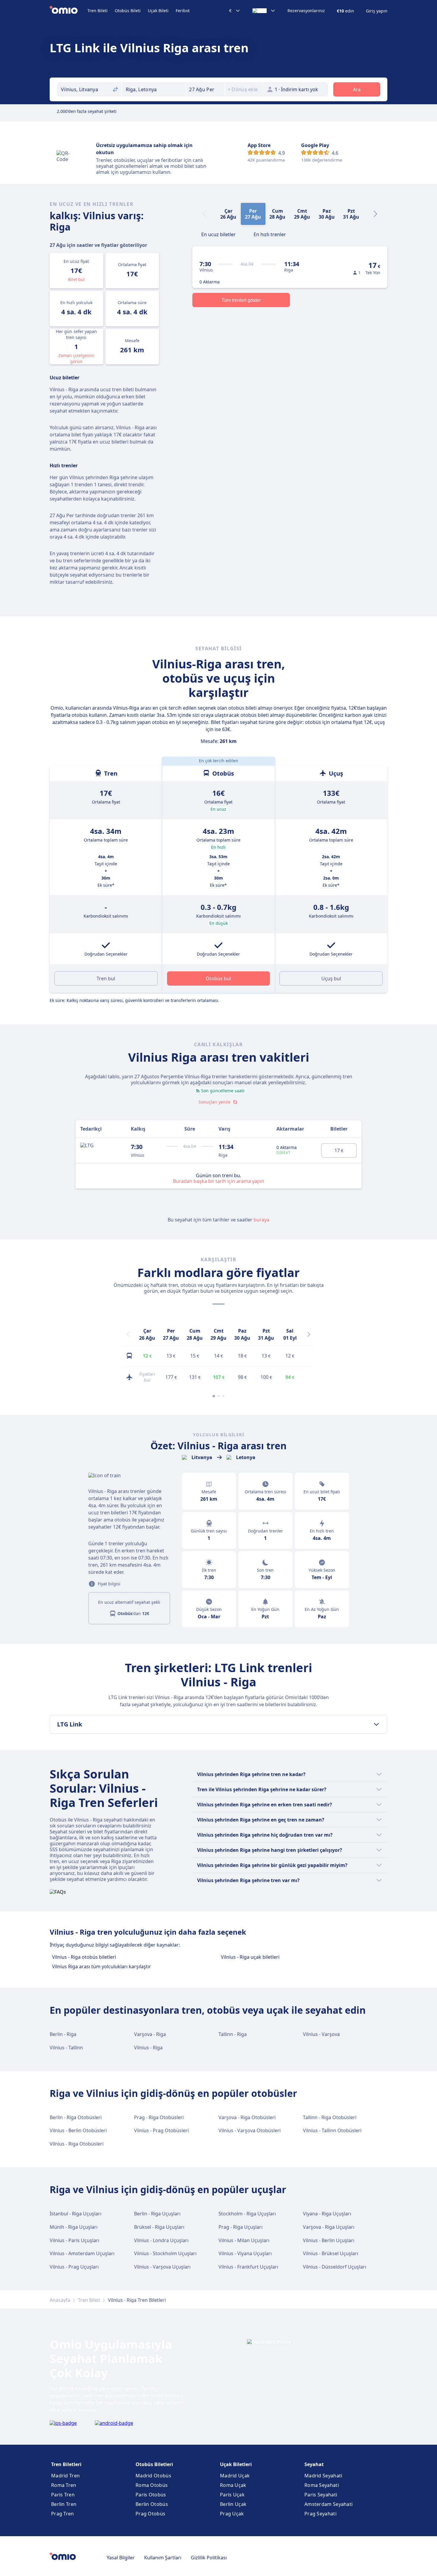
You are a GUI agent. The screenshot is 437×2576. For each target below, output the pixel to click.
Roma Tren (64, 2485)
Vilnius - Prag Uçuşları (74, 2267)
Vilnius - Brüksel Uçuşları (331, 2253)
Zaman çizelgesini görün (76, 358)
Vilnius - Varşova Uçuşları (162, 2267)
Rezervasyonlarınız (306, 11)
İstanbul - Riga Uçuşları (76, 2214)
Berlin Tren (64, 2504)
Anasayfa (60, 2300)
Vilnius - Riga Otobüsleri (77, 2144)
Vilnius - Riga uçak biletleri (250, 1957)
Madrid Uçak (235, 2476)
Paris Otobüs (151, 2495)
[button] (205, 89)
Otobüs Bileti (128, 11)
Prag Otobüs (150, 2514)
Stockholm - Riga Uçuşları (247, 2214)
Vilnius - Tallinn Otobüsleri (332, 2130)
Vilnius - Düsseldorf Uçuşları (335, 2267)
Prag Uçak (232, 2514)
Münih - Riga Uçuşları (74, 2227)
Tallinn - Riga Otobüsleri (330, 2117)
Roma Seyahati (322, 2485)
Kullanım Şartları (163, 2558)
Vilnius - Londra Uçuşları (161, 2240)
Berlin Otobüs (152, 2504)
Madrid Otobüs (153, 2476)
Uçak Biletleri (236, 2464)
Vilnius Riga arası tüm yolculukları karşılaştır (102, 1966)
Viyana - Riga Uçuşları (327, 2214)
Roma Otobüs (152, 2485)
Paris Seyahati (321, 2495)
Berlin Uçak (233, 2504)
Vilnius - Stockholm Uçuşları (165, 2253)
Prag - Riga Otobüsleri (159, 2117)
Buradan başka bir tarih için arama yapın (219, 1181)
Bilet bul (76, 279)
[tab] (218, 234)
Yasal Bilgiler (121, 2558)
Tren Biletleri (66, 2464)
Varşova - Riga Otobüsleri (247, 2117)
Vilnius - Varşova (321, 2034)
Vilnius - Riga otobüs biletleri (84, 1957)
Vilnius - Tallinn (66, 2048)
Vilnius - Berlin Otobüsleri (78, 2130)
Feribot (183, 11)
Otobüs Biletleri (154, 2464)
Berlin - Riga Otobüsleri (76, 2117)
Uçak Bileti (158, 11)
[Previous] (128, 1334)
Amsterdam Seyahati (328, 2504)
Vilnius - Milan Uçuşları (244, 2240)
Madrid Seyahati (323, 2476)
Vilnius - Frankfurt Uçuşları (248, 2267)
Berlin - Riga (63, 2034)
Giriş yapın (377, 11)
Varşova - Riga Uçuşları (329, 2227)
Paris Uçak (232, 2495)
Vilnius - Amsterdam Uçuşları (82, 2253)
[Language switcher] (264, 11)
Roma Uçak (233, 2485)
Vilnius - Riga (148, 2048)
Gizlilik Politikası (209, 2558)
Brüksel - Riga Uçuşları (159, 2227)
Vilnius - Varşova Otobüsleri (250, 2130)
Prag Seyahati (320, 2514)
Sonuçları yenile (214, 1102)
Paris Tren (63, 2495)
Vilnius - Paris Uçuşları (74, 2240)
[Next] (375, 214)
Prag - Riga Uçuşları (240, 2227)
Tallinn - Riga (233, 2034)
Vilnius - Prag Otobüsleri (161, 2130)
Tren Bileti (98, 11)
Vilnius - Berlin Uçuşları (329, 2240)
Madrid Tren (65, 2476)
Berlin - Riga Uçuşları (157, 2214)
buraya (261, 1220)
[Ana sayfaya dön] (69, 11)
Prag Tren (63, 2514)
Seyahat (314, 2464)
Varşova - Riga (150, 2034)
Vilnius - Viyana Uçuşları (245, 2253)
